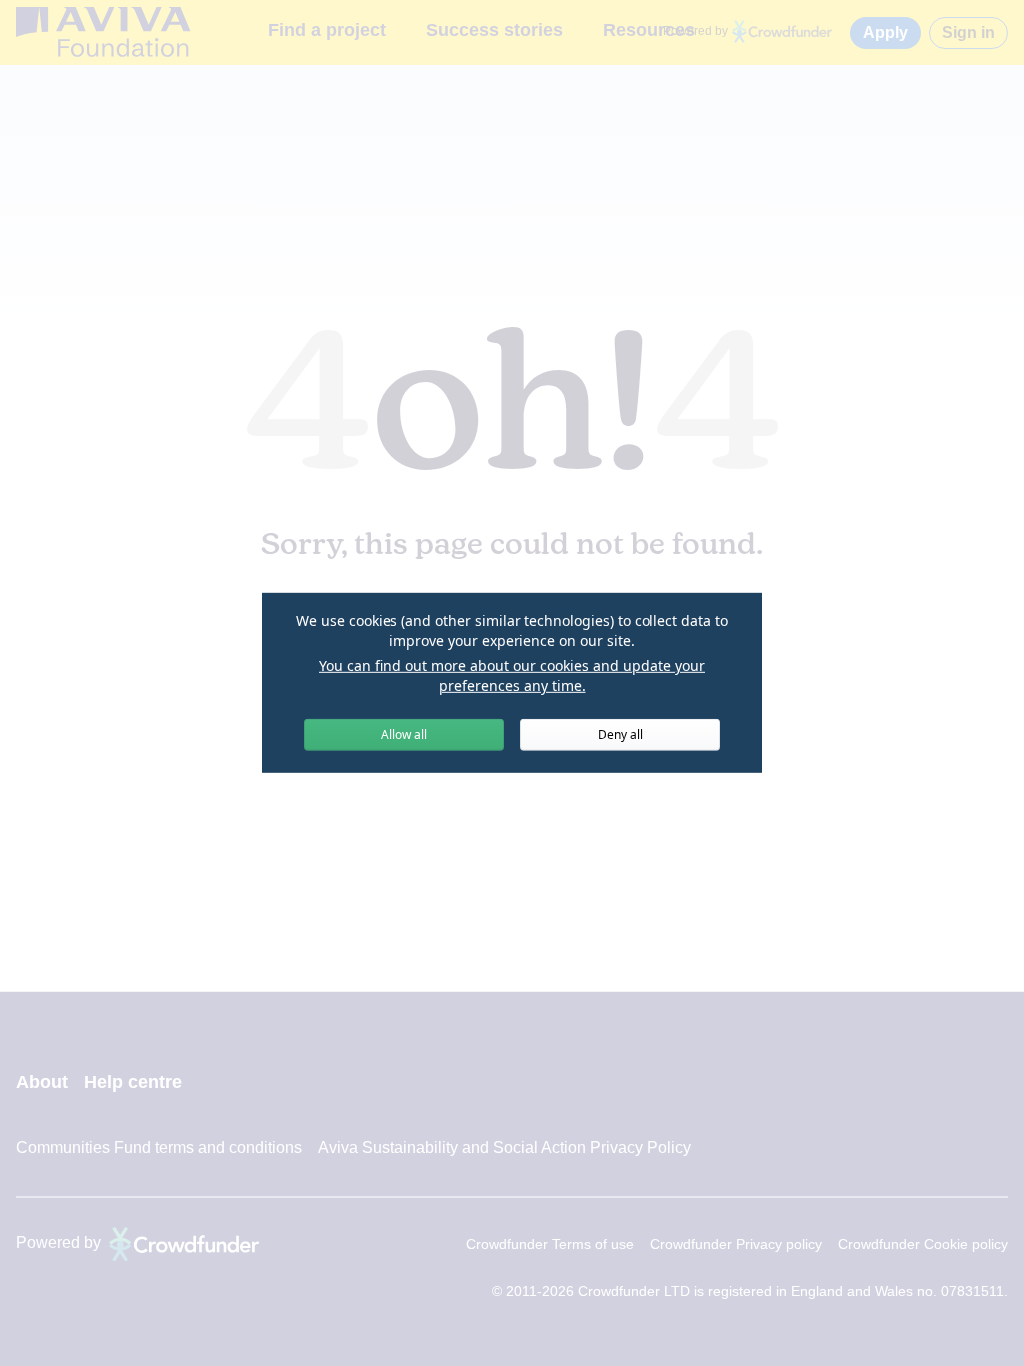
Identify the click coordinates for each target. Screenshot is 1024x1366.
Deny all (620, 734)
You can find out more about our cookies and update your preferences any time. (512, 675)
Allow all (404, 734)
